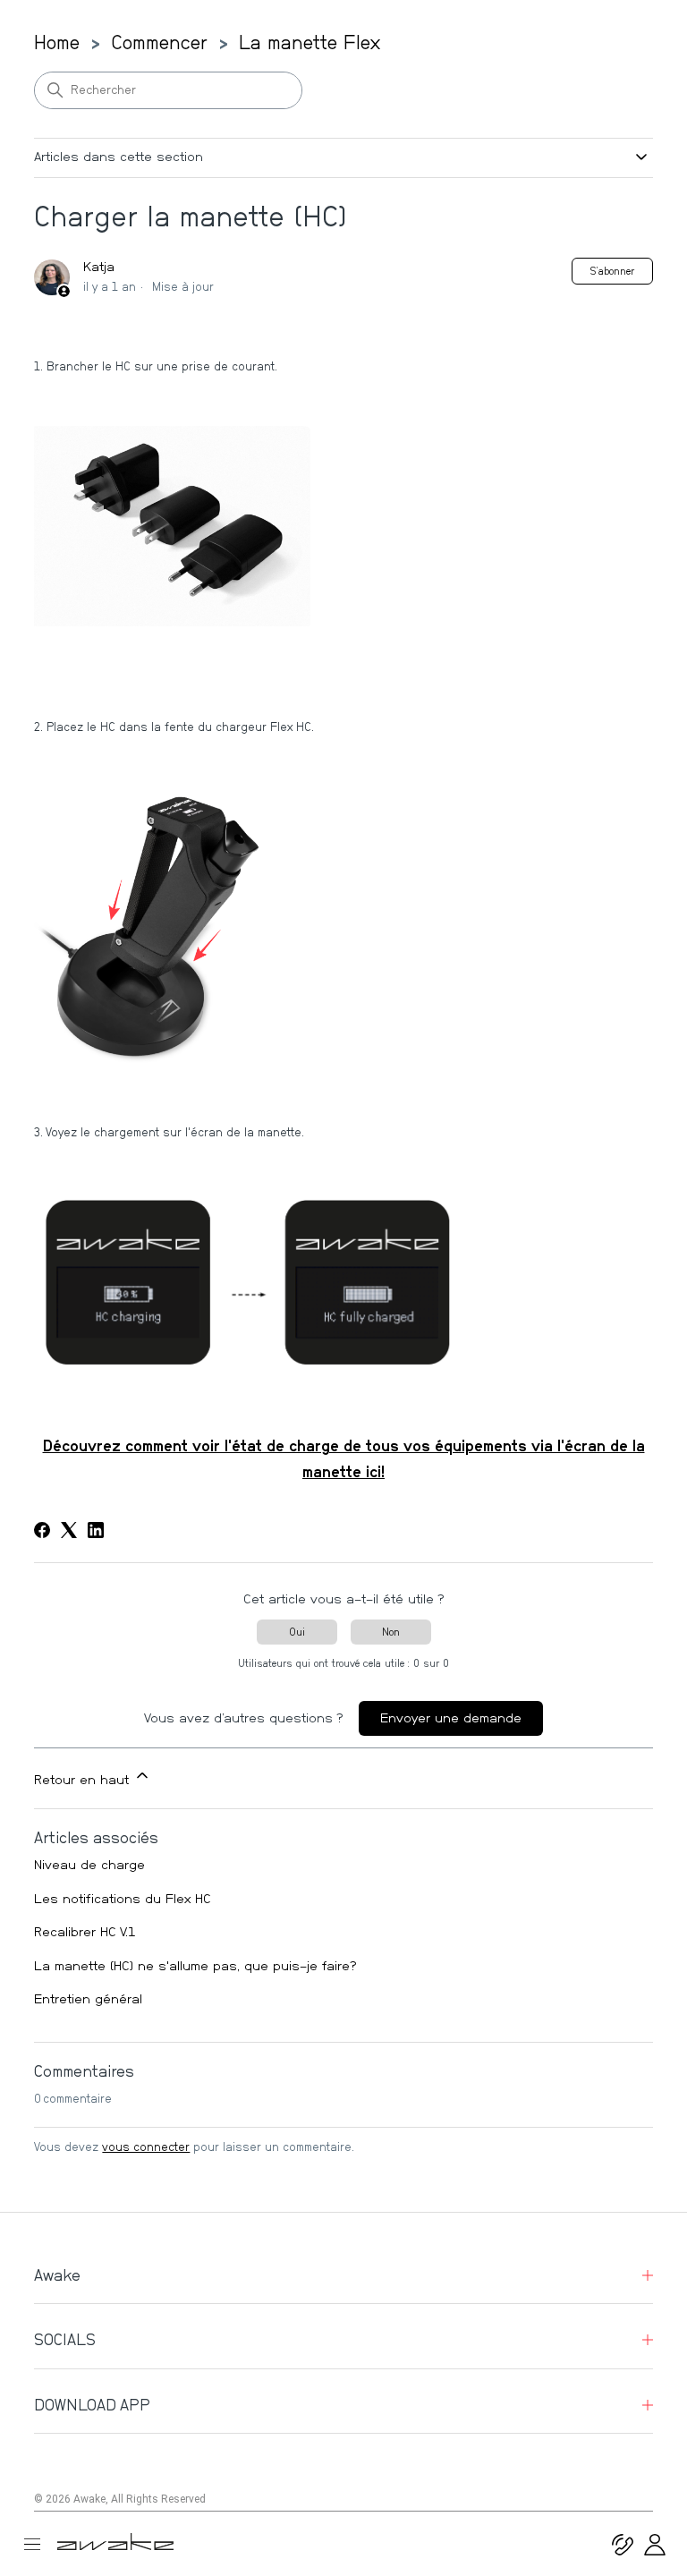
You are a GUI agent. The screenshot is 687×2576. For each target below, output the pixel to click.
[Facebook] (42, 1530)
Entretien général (88, 1999)
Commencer (159, 43)
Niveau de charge (89, 1865)
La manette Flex (310, 43)
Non (391, 1632)
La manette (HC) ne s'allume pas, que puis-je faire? (195, 1966)
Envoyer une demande (451, 1718)
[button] (655, 2551)
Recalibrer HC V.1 (85, 1932)
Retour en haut (84, 1780)
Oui (297, 1632)
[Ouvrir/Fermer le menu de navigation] (39, 2544)
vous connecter (146, 2148)
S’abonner (612, 271)
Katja (99, 267)
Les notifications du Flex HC (123, 1899)
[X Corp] (69, 1530)
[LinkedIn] (96, 1530)
